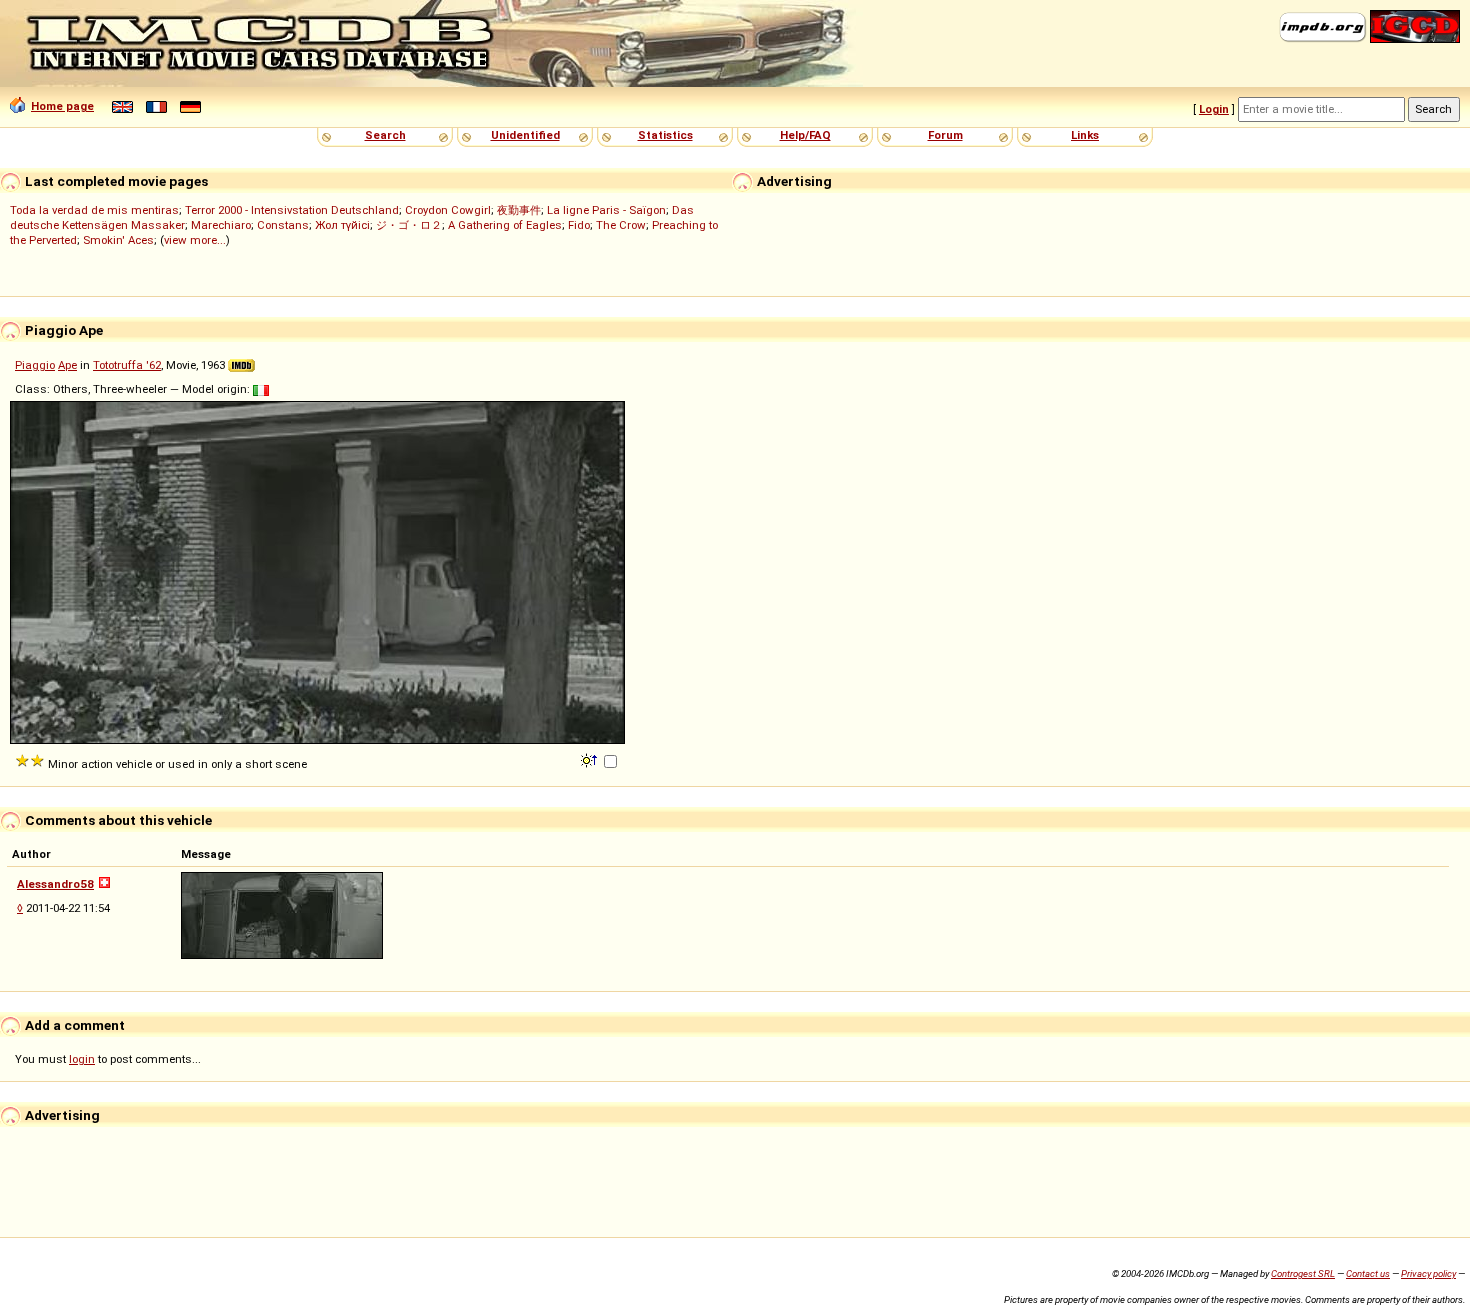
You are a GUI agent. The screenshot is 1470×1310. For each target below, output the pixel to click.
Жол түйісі (342, 225)
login (82, 1059)
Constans (283, 225)
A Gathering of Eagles (505, 225)
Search (385, 135)
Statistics (665, 135)
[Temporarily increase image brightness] (590, 759)
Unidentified (525, 135)
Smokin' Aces (118, 240)
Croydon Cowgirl (448, 210)
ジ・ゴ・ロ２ (409, 225)
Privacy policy (1428, 1273)
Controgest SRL (1303, 1273)
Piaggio (35, 365)
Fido (579, 225)
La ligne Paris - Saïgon (606, 210)
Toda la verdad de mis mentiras (94, 210)
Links (1085, 135)
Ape (67, 365)
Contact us (1368, 1273)
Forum (945, 135)
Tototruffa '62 (127, 365)
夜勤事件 (519, 210)
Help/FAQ (805, 135)
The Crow (621, 225)
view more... (195, 240)
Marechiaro (221, 225)
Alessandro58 (55, 884)
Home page (62, 106)
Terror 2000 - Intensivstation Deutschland (292, 210)
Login (1214, 109)
